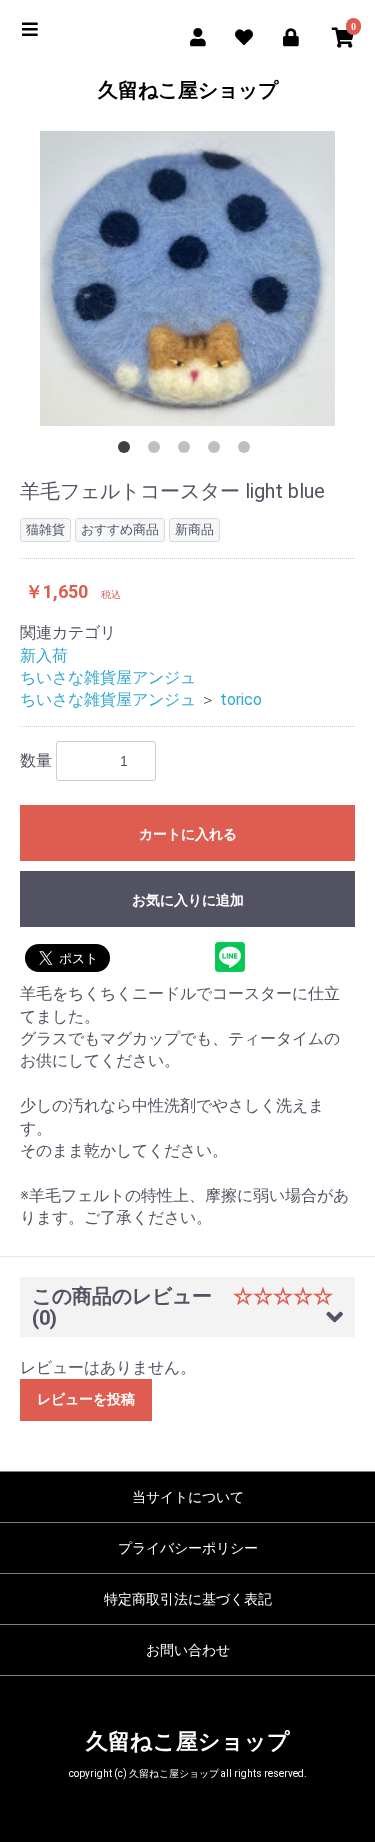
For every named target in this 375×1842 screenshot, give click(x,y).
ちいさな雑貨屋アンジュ (108, 677)
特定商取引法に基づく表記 (188, 1599)
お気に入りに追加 (188, 900)
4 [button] (218, 451)
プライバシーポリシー (188, 1548)
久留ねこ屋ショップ (188, 90)
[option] (187, 278)
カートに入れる (188, 834)
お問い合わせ (188, 1650)
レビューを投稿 (86, 1399)
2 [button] (158, 451)
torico (241, 699)
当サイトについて (188, 1497)
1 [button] (128, 451)
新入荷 (44, 655)
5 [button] (248, 451)
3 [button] (188, 451)
